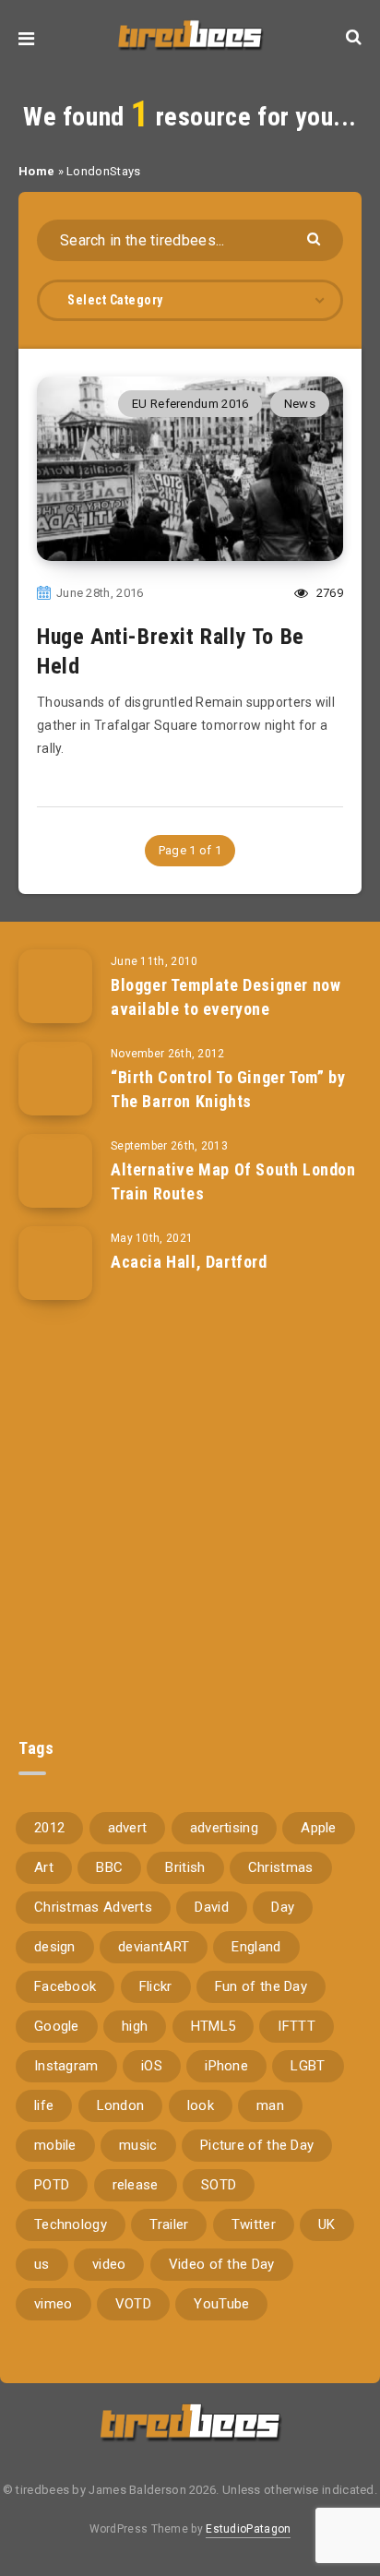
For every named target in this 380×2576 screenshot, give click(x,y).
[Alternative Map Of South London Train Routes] (55, 1171)
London (121, 2105)
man (270, 2105)
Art (44, 1867)
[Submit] (316, 238)
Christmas (281, 1867)
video (109, 2264)
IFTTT (297, 2026)
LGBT (308, 2066)
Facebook (65, 1986)
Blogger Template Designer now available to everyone (226, 997)
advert (128, 1828)
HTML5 (214, 2026)
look (201, 2105)
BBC (109, 1867)
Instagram (66, 2066)
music (138, 2145)
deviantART (154, 1947)
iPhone (226, 2066)
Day (283, 1907)
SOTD (219, 2185)
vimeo (53, 2304)
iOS (152, 2066)
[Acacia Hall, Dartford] (55, 1263)
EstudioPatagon (248, 2529)
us (42, 2264)
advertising (224, 1828)
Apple (319, 1828)
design (55, 1947)
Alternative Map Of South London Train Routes (233, 1181)
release (136, 2185)
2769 (328, 593)
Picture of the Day (257, 2145)
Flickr (156, 1986)
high (135, 2026)
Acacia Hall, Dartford (189, 1262)
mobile (55, 2145)
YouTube (221, 2304)
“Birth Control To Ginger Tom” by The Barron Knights (228, 1089)
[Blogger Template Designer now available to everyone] (55, 986)
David (212, 1907)
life (44, 2105)
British (185, 1867)
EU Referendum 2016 (190, 404)
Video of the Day (222, 2264)
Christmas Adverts (93, 1907)
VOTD (133, 2304)
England (256, 1947)
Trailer (169, 2224)
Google (57, 2026)
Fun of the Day (261, 1986)
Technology (71, 2224)
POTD (52, 2185)
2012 (49, 1828)
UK (327, 2224)
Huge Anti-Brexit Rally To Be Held (171, 651)
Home (36, 171)
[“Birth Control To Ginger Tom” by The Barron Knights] (55, 1079)
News (300, 404)
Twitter (254, 2224)
